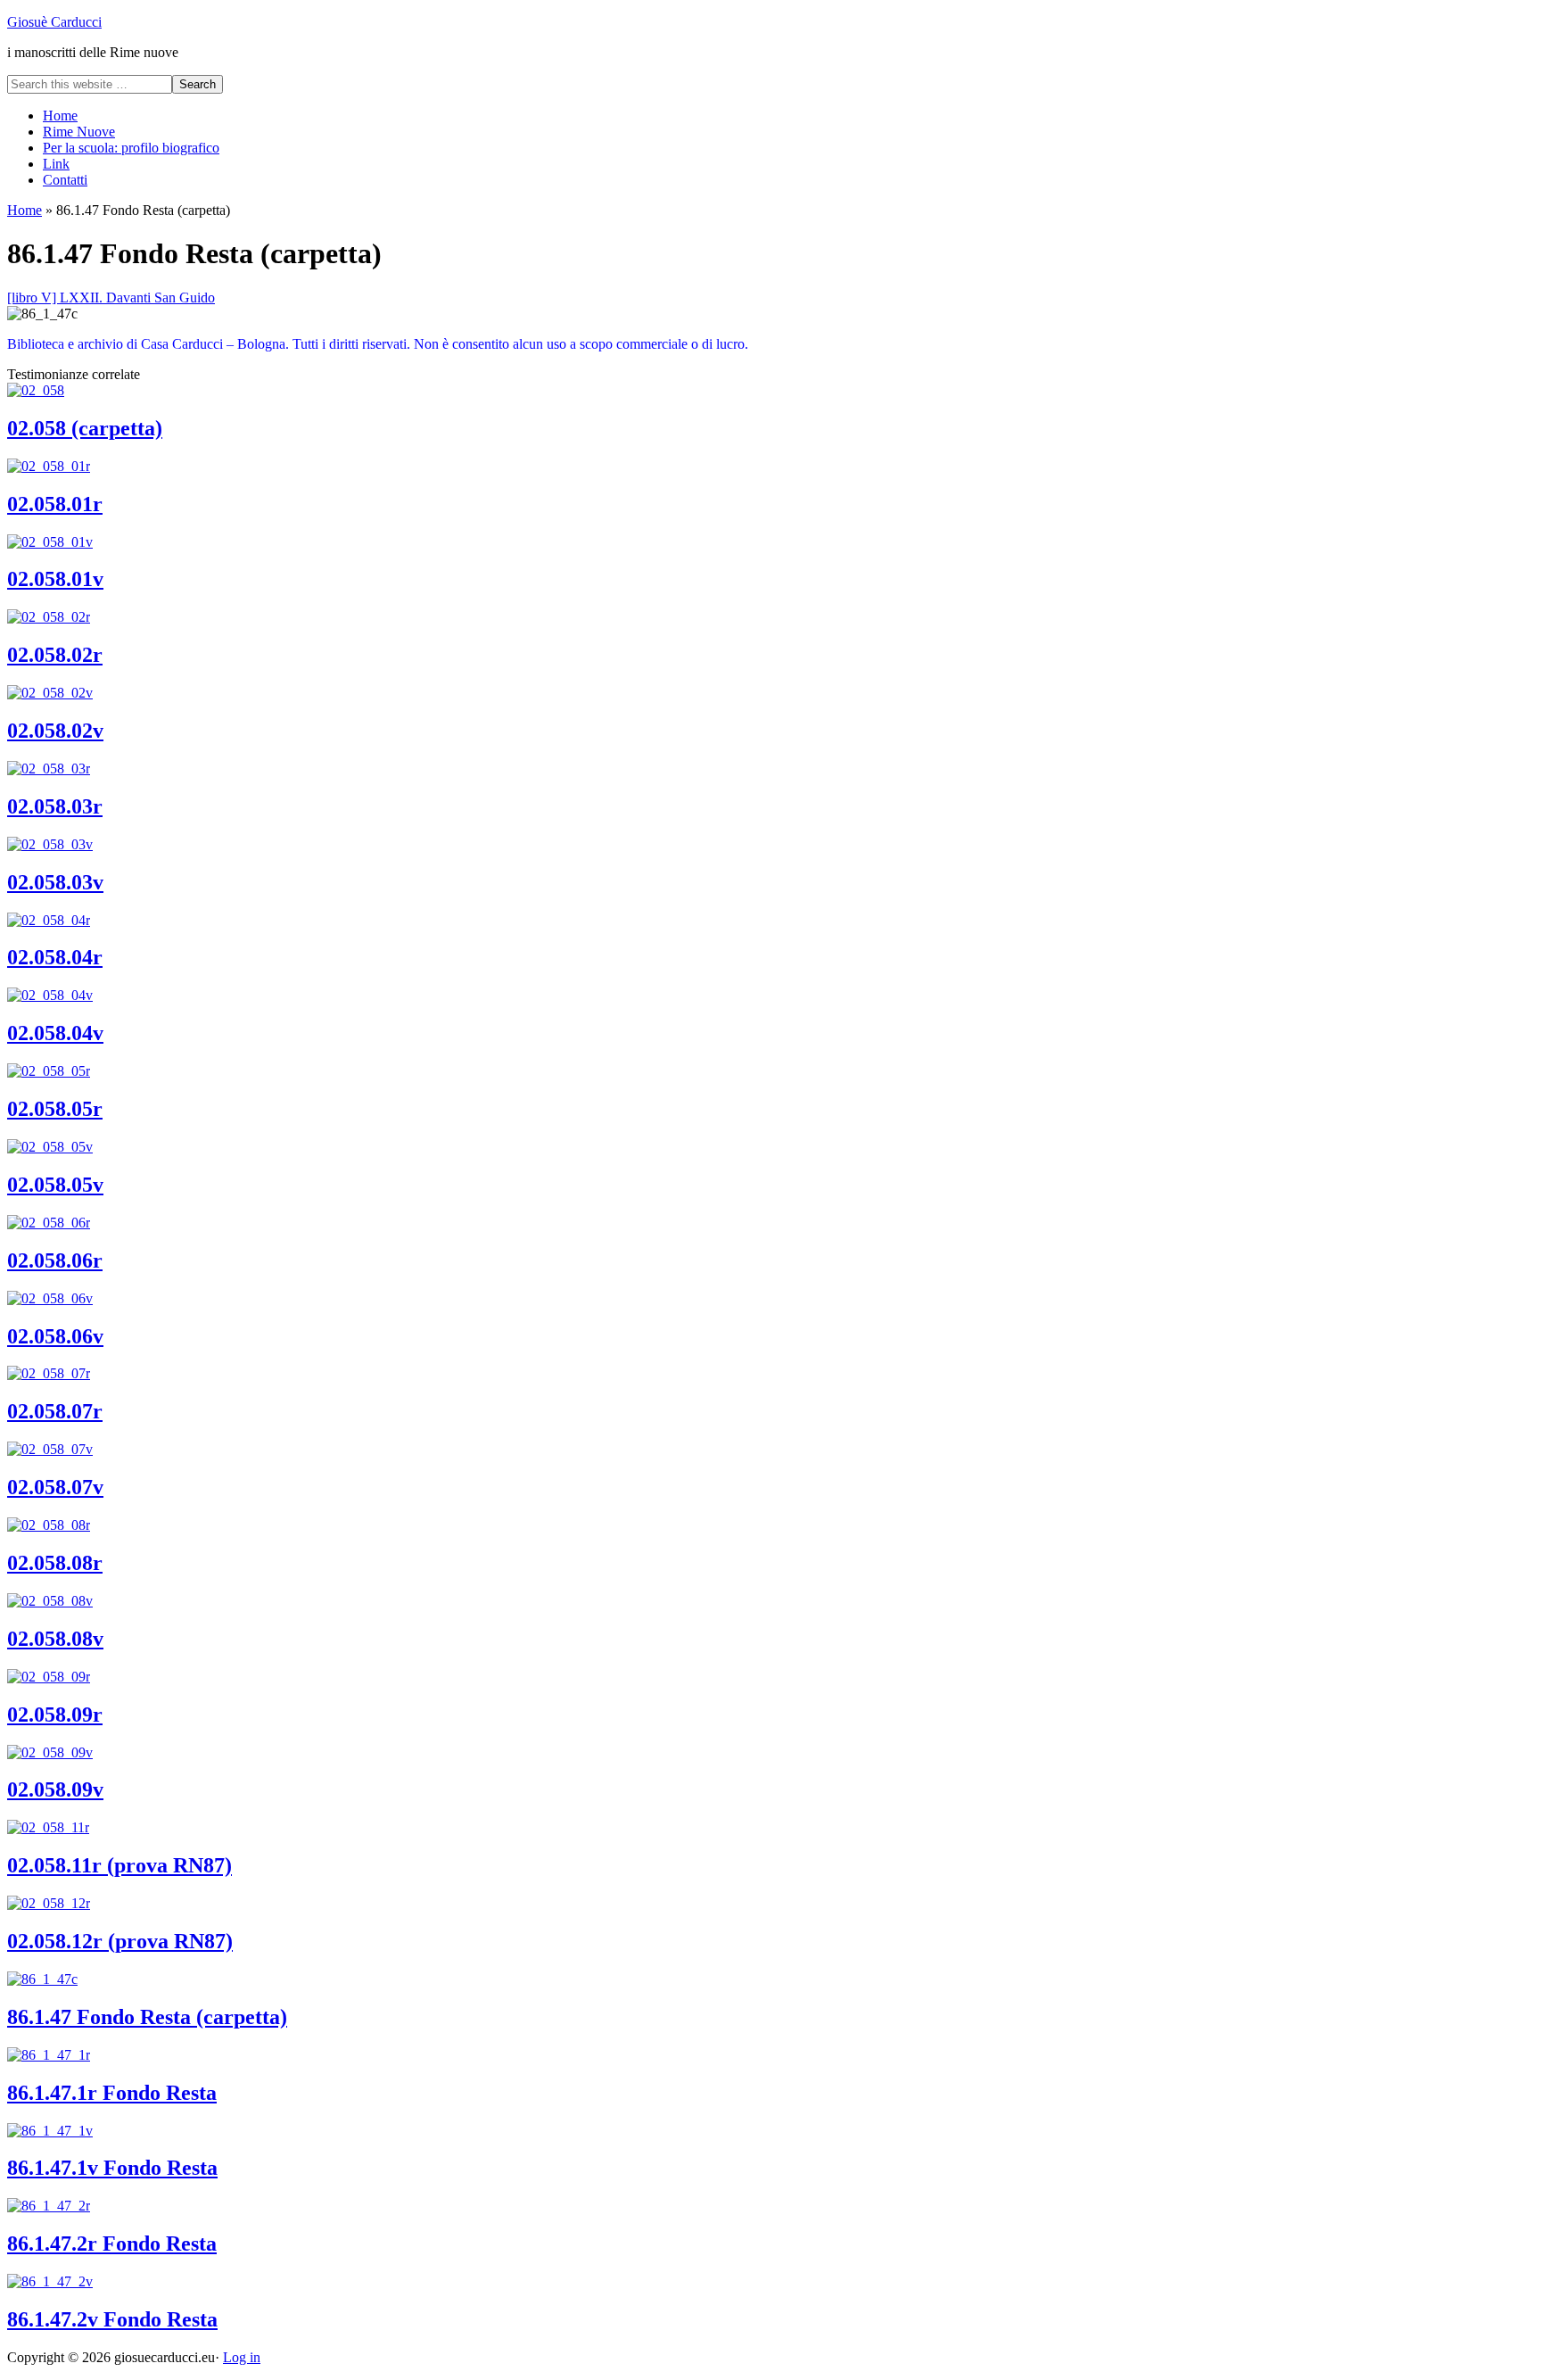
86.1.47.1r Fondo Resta (112, 2093)
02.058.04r (55, 957)
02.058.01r (55, 504)
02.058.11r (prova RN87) (119, 1865)
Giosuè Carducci (54, 22)
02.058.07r (55, 1411)
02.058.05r (55, 1109)
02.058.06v (55, 1336)
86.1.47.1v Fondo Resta (112, 2168)
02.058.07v (55, 1487)
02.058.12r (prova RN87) (120, 1941)
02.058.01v (55, 579)
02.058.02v (55, 731)
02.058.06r (55, 1260)
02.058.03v (55, 882)
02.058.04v (55, 1033)
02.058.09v (55, 1789)
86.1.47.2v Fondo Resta (112, 2319)
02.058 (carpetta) (85, 428)
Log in (242, 2357)
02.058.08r (55, 1563)
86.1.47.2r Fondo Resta (112, 2244)
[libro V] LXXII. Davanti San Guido (111, 297)
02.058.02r (55, 655)
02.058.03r (55, 806)
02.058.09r (55, 1715)
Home (25, 210)
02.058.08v (55, 1639)
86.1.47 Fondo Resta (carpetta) (147, 2017)
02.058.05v (55, 1185)
